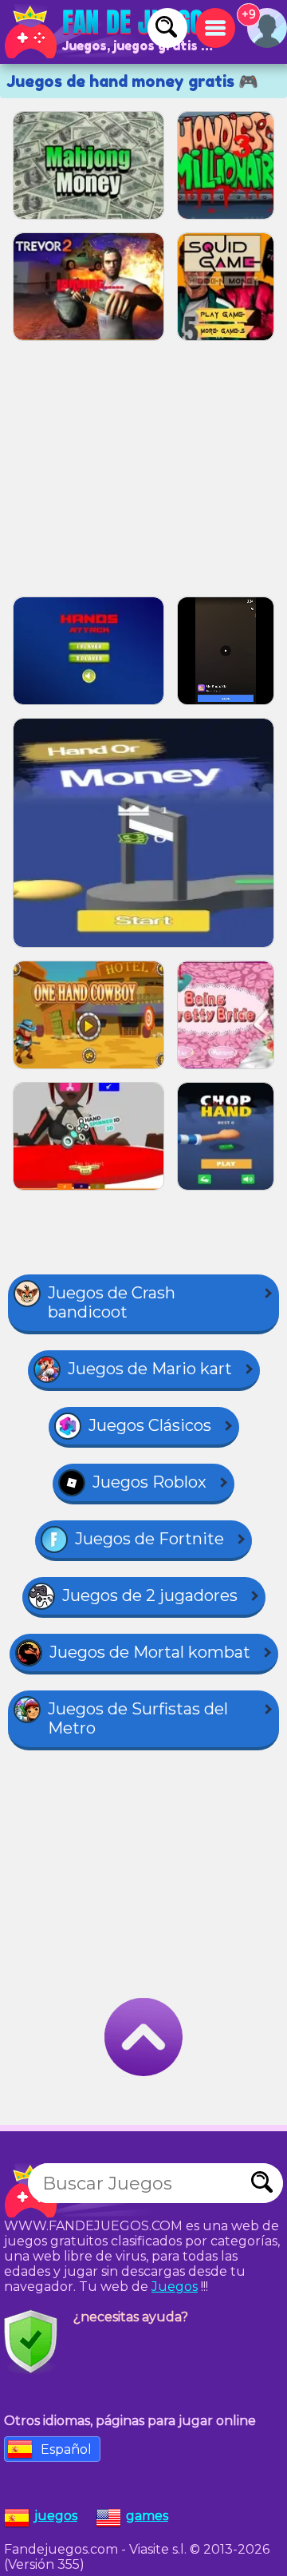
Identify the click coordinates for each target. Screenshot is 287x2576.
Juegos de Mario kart (150, 1369)
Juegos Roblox (149, 1482)
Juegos (175, 2287)
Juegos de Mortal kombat (150, 1652)
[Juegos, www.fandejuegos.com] (112, 32)
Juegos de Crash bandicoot (112, 1302)
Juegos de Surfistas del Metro (138, 1718)
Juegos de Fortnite (149, 1539)
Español (66, 2449)
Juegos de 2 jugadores (150, 1595)
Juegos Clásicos (150, 1425)
